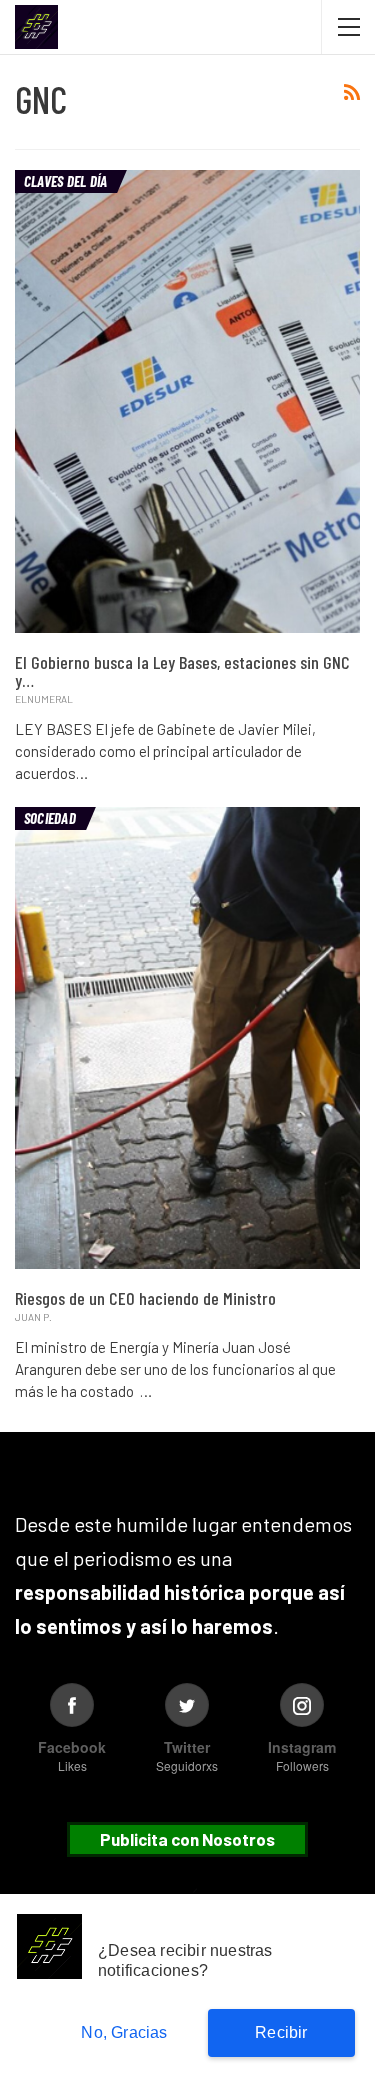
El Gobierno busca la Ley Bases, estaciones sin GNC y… (182, 671)
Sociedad (50, 818)
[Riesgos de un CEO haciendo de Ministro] (187, 1038)
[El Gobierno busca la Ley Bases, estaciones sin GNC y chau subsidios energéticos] (187, 401)
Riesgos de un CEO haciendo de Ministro (145, 1298)
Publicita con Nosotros (187, 1839)
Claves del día (65, 181)
